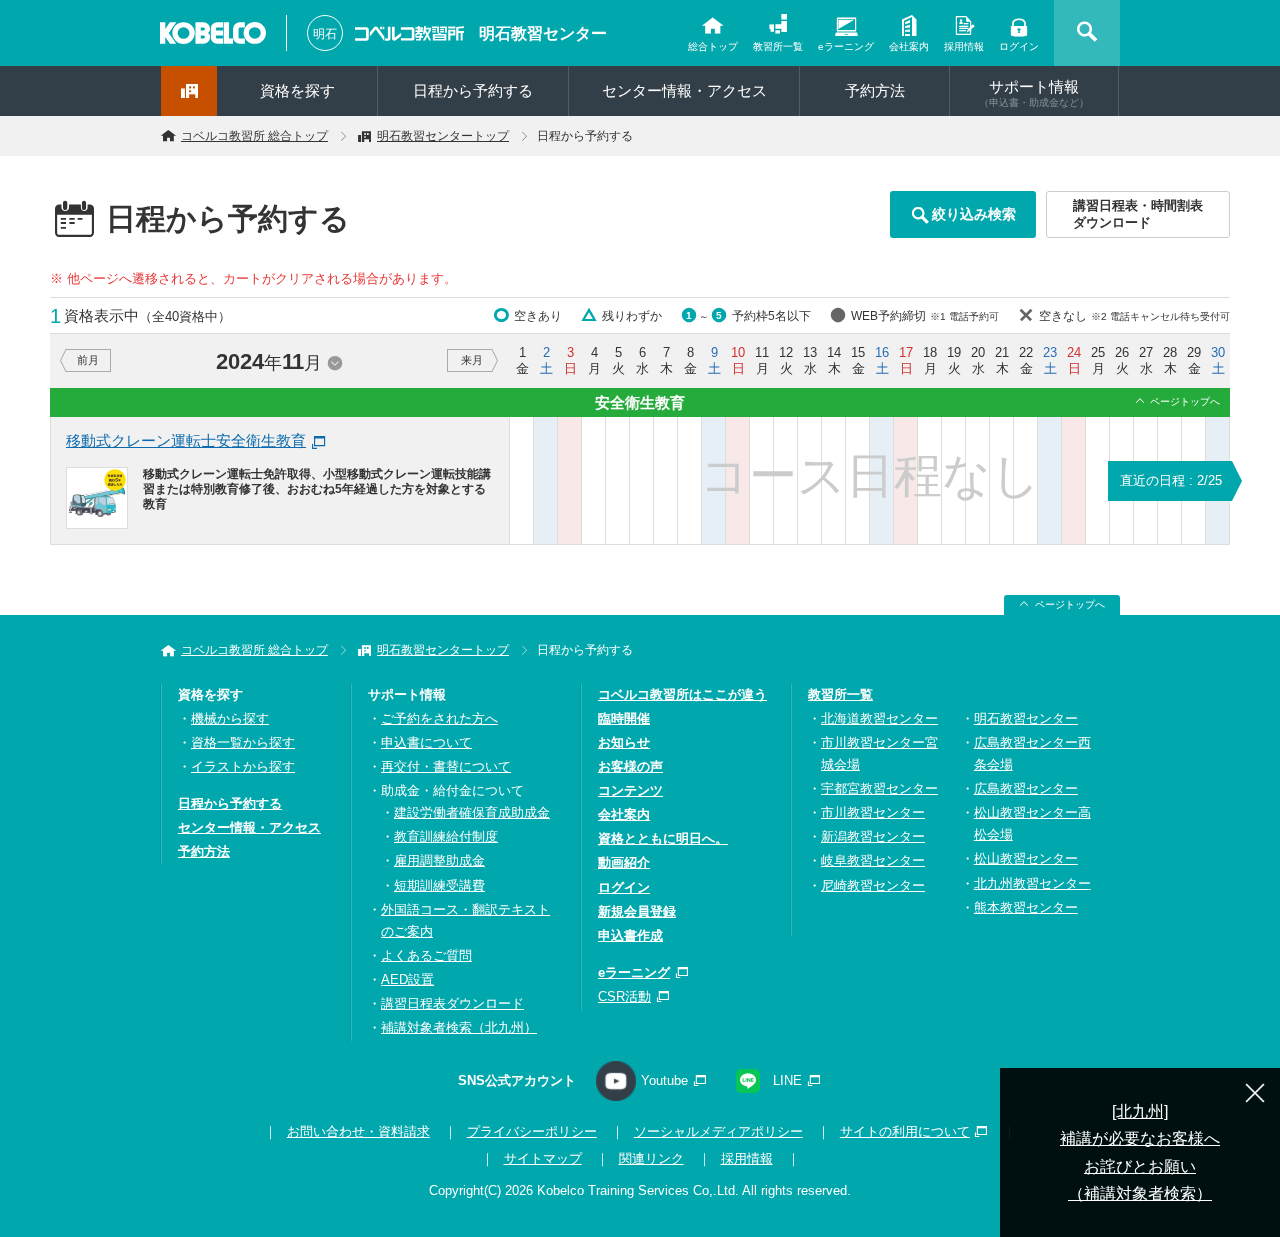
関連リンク (651, 1158)
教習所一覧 (778, 46)
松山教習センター (1026, 858)
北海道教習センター (879, 718)
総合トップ (713, 46)
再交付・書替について (446, 766)
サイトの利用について (905, 1131)
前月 (88, 360)
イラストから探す (243, 766)
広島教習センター (1026, 788)
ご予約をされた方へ (439, 718)
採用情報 (964, 46)
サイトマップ (543, 1158)
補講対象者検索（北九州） (459, 1027)
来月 (472, 360)
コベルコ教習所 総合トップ (254, 136)
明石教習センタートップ (443, 136)
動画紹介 (624, 862)
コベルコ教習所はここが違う (682, 694)
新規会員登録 (637, 911)
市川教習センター (873, 812)
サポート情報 (1034, 93)
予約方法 (875, 90)
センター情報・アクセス (684, 90)
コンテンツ (630, 790)
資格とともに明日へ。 (663, 838)
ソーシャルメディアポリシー (718, 1131)
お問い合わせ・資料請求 (358, 1131)
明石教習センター (543, 33)
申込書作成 (630, 935)
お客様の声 (630, 766)
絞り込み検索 (974, 214)
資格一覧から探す (243, 742)
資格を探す (297, 90)
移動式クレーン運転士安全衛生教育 (186, 440)
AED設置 (407, 979)
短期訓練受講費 (439, 885)
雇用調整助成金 (439, 860)
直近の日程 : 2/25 (1171, 480)
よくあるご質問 (426, 955)
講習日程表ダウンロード (452, 1003)
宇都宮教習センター (879, 788)
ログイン (1019, 46)
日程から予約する (473, 90)
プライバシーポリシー (532, 1131)
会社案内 (909, 46)
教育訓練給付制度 (446, 836)
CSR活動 (624, 996)
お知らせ (624, 742)
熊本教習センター (1026, 907)
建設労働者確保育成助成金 (472, 812)
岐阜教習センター (873, 860)
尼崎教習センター (873, 885)
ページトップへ (1185, 401)
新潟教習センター (873, 836)
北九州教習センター (1032, 883)
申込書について (426, 742)
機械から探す (230, 718)
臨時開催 (624, 718)
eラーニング (846, 46)
